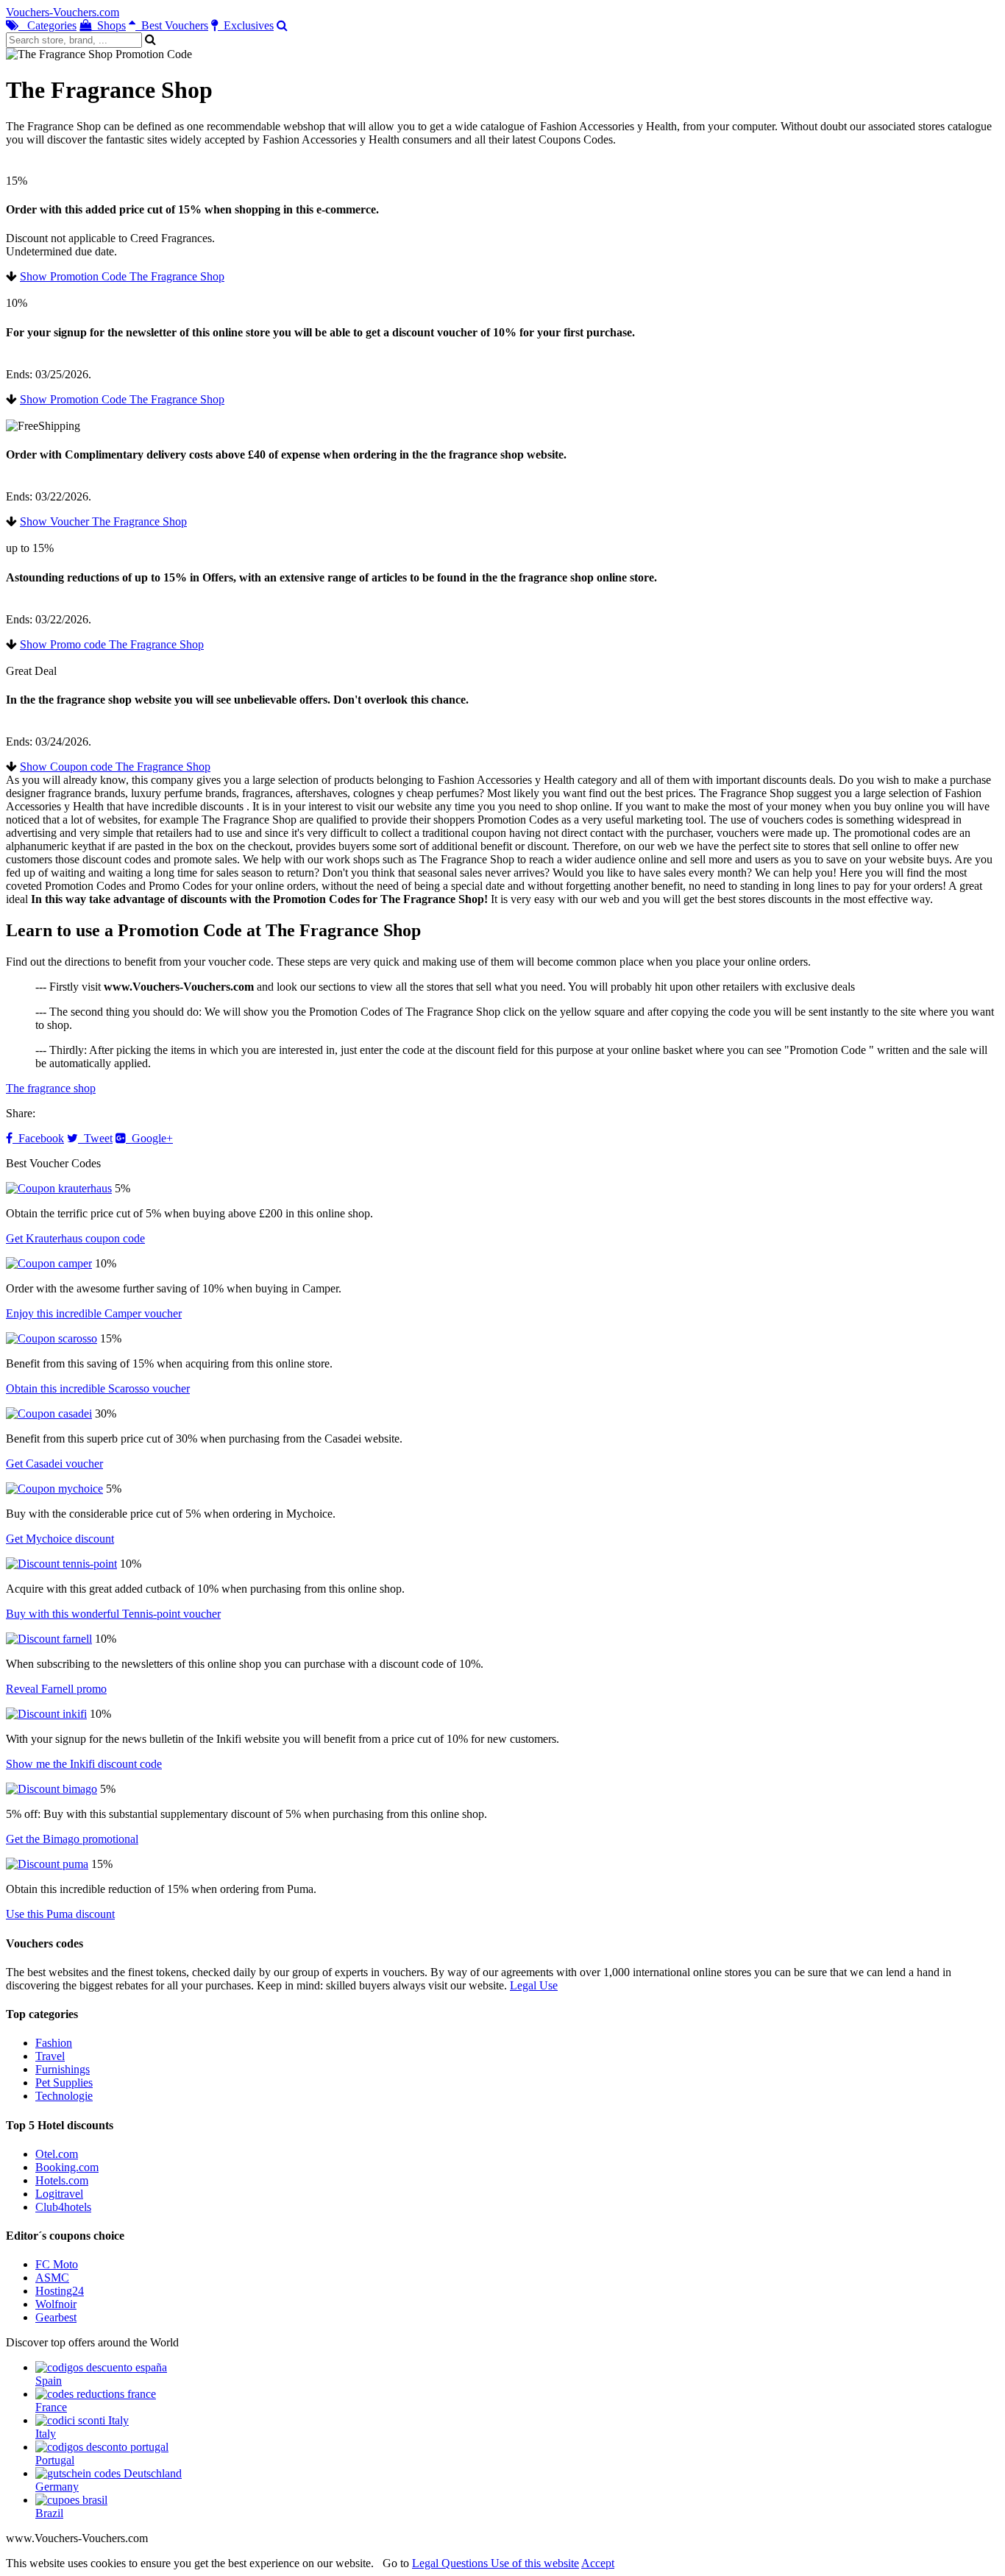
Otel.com (57, 2154)
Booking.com (67, 2167)
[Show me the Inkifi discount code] (46, 1714)
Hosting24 (60, 2291)
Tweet (95, 1138)
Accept (598, 2563)
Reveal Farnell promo (56, 1689)
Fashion (54, 2043)
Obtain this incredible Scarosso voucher (98, 1388)
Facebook (38, 1138)
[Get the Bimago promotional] (52, 1789)
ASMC (52, 2278)
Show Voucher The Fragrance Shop (103, 521)
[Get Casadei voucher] (49, 1413)
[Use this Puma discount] (47, 1864)
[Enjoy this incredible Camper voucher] (49, 1263)
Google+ (149, 1138)
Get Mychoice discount (60, 1539)
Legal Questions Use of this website (496, 2563)
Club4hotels (63, 2207)
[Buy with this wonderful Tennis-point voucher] (61, 1564)
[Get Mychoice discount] (54, 1489)
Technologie (64, 2096)
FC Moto (57, 2264)
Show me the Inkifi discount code (84, 1764)
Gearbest (56, 2317)
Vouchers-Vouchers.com (63, 12)
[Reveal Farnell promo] (49, 1639)
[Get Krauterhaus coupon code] (59, 1188)
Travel (50, 2056)
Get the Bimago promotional (72, 1839)
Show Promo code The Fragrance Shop (112, 644)
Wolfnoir (56, 2304)
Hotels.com (62, 2180)
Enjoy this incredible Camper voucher (94, 1313)
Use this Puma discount (60, 1914)
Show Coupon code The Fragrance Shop (115, 767)
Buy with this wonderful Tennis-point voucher (113, 1614)
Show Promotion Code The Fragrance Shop (122, 276)
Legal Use (534, 1985)
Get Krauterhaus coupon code (75, 1238)
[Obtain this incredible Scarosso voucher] (52, 1338)
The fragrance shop (51, 1088)
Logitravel (59, 2194)
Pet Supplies (64, 2083)
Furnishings (63, 2069)
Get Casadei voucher (54, 1464)
